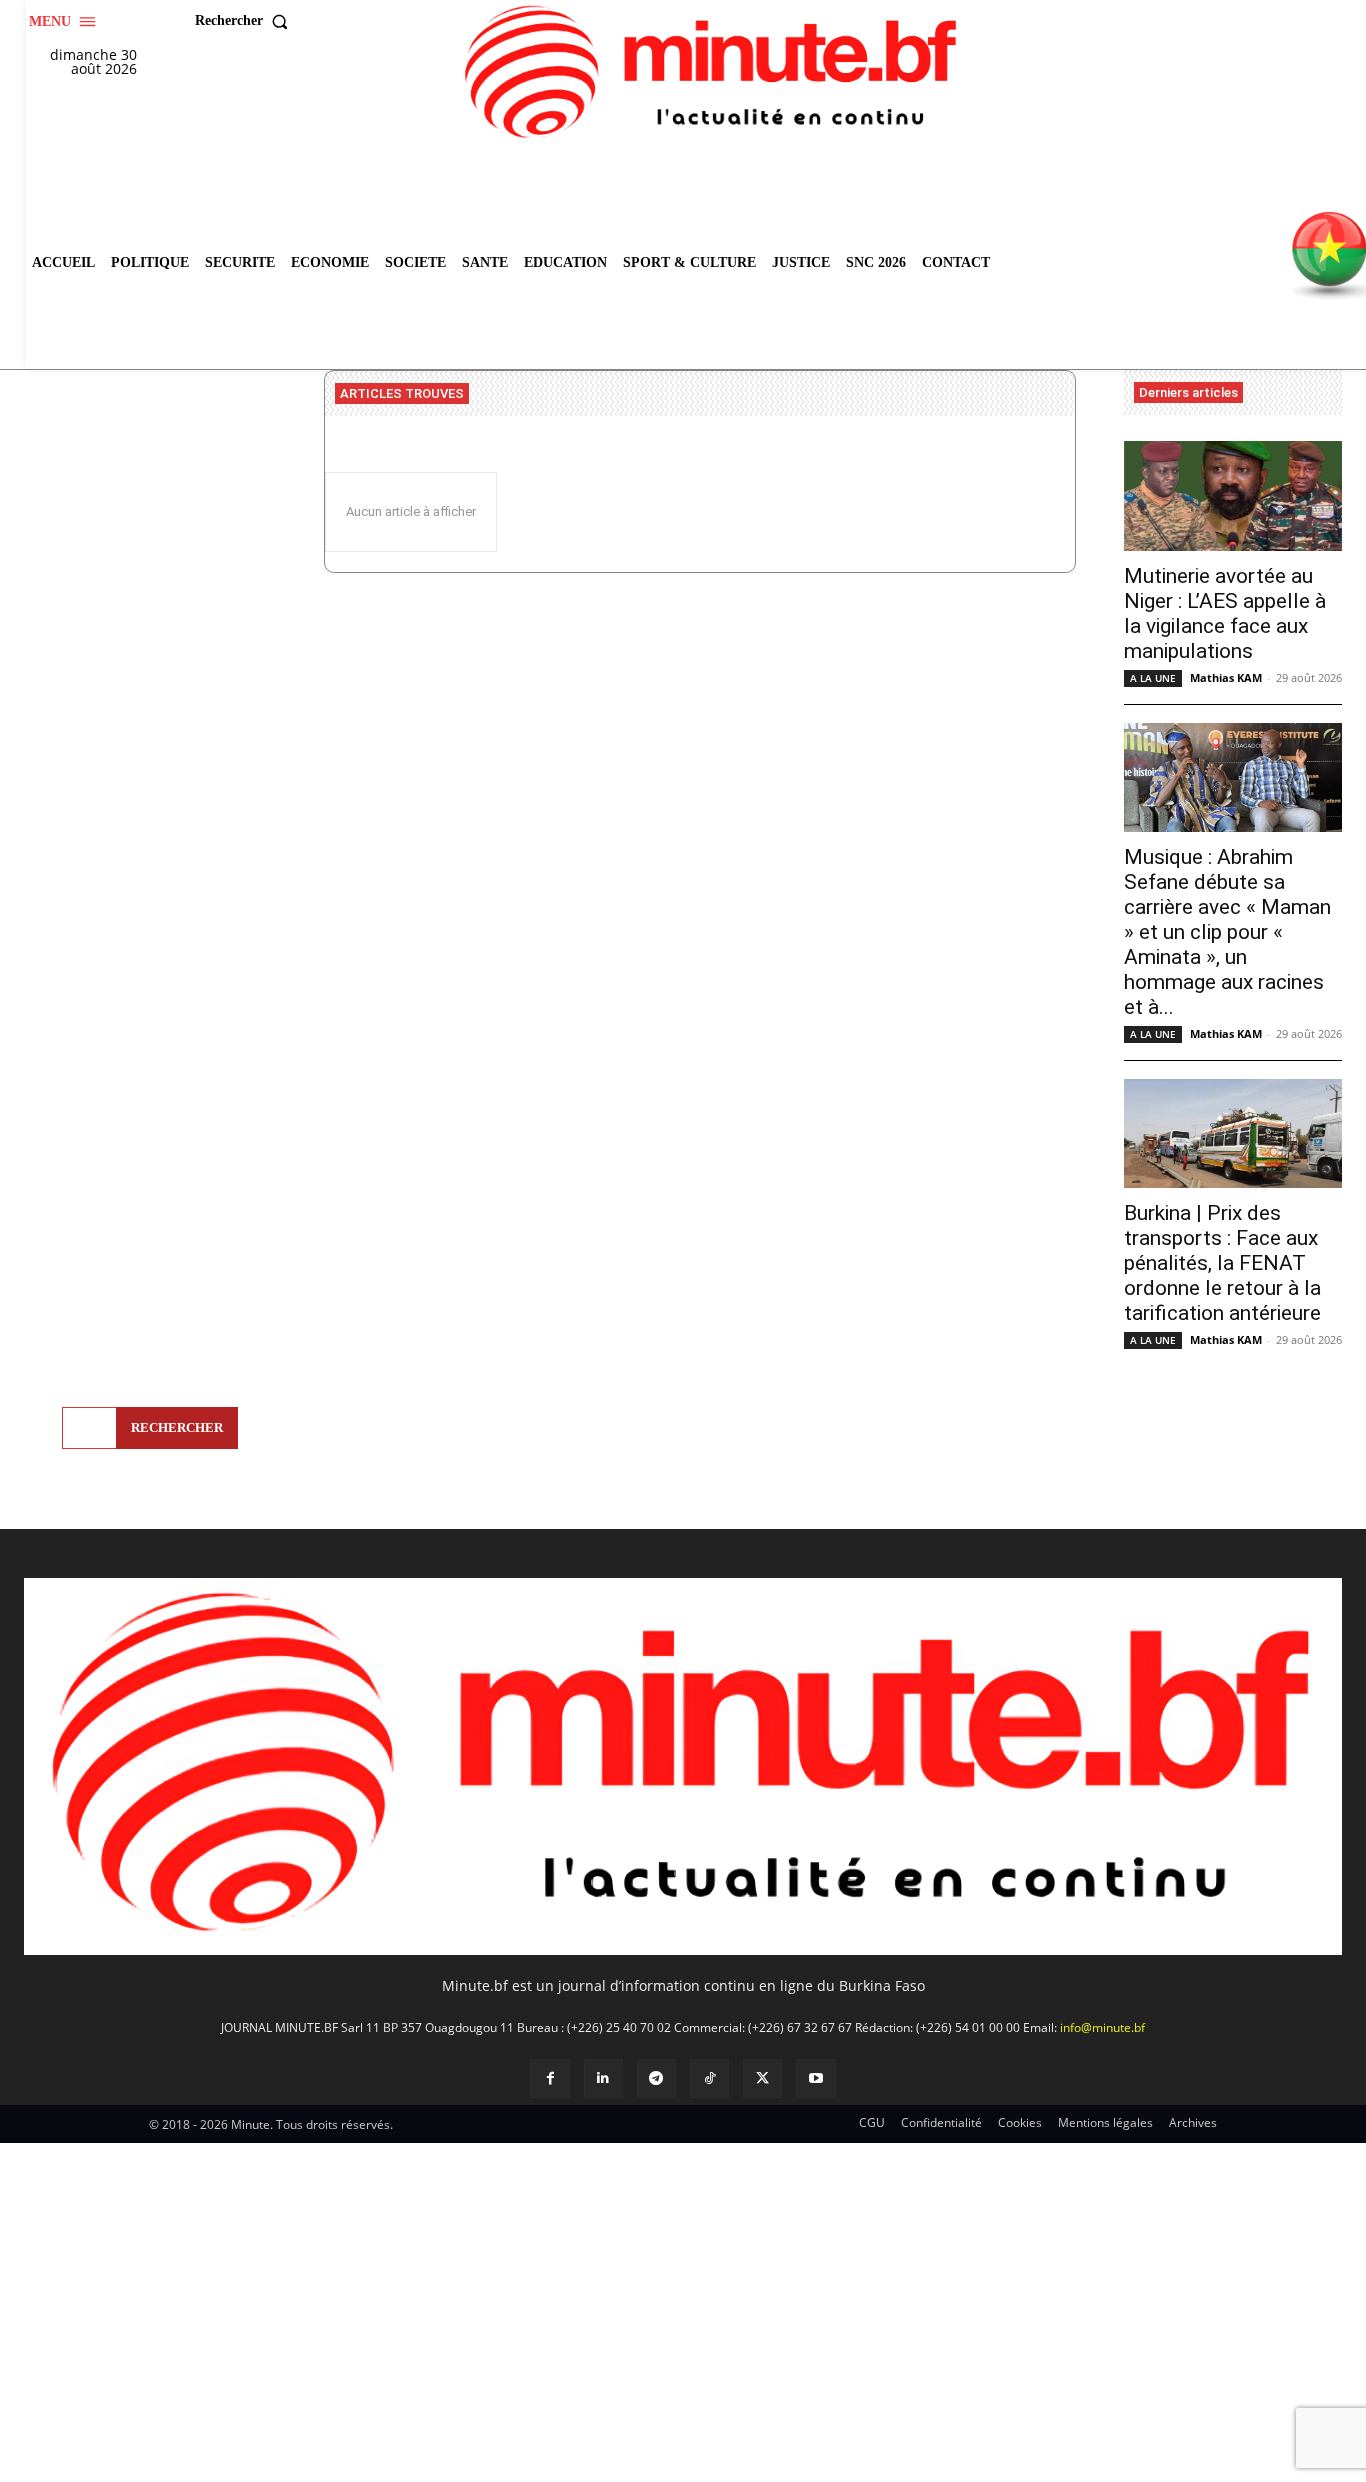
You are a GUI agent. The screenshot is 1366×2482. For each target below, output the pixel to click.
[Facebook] (549, 2078)
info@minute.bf (1102, 2027)
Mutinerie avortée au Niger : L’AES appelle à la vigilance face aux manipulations (1225, 613)
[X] (762, 2078)
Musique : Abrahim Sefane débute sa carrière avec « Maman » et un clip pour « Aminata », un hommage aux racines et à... (1227, 932)
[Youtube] (815, 2078)
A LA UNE (1153, 678)
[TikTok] (709, 2078)
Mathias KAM (1226, 677)
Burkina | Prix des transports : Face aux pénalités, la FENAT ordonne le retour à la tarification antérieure (1222, 1263)
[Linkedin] (603, 2078)
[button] (246, 21)
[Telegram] (656, 2078)
